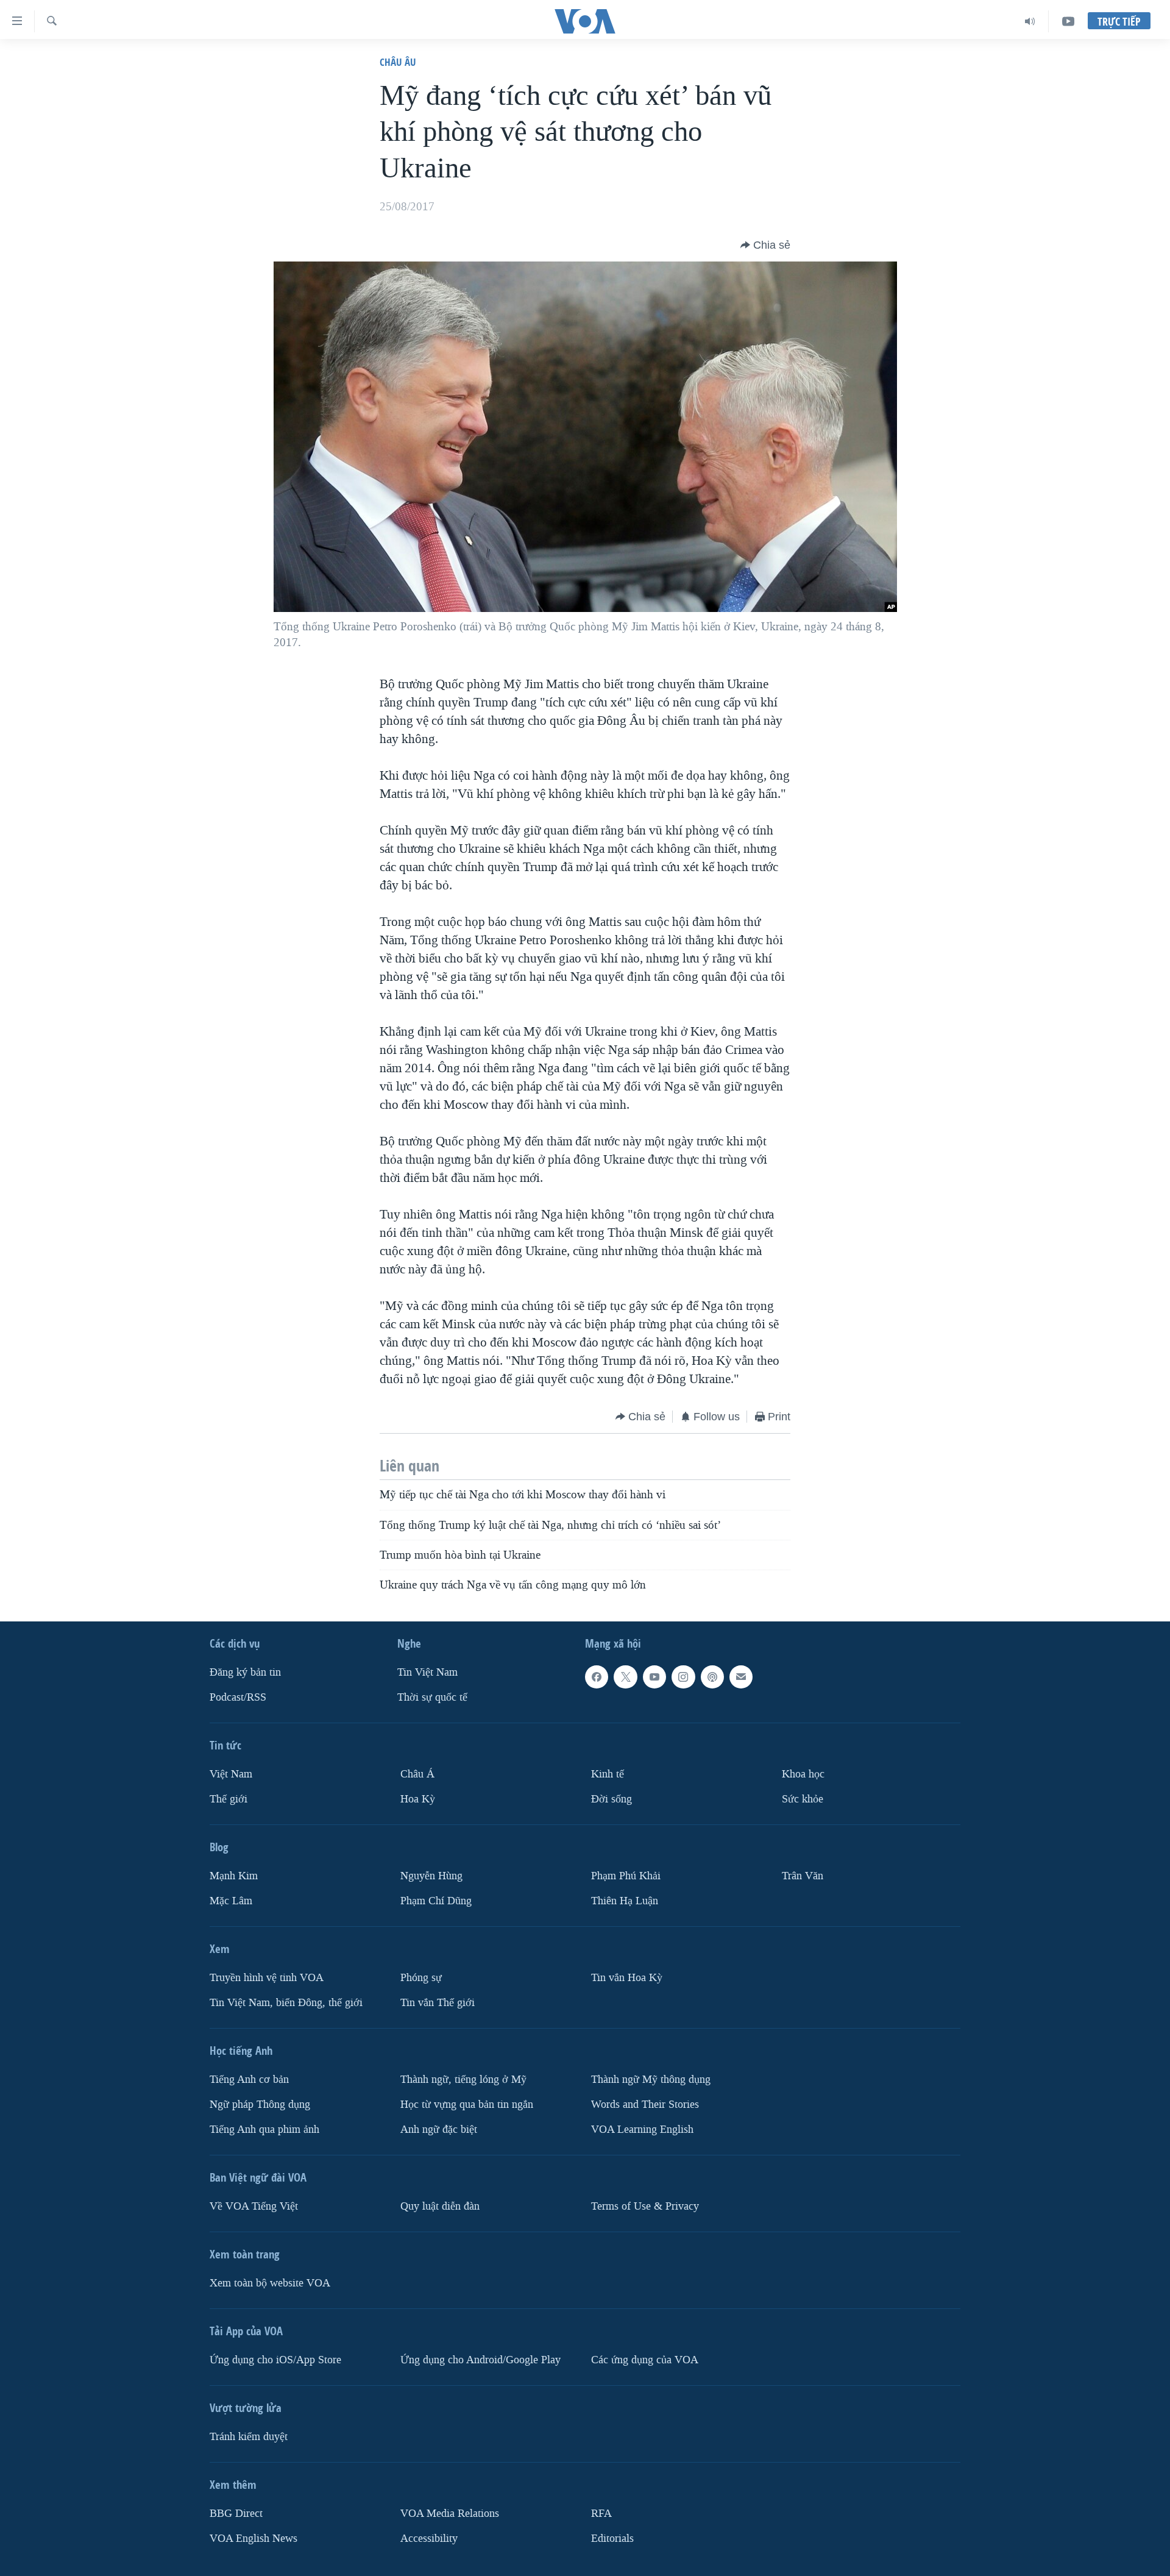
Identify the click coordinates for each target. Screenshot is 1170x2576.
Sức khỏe (803, 1799)
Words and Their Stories (645, 2105)
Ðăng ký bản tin (245, 1672)
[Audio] (1030, 21)
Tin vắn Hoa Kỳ (627, 1978)
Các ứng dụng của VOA (645, 2360)
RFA (601, 2514)
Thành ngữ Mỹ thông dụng (651, 2080)
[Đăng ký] (741, 1677)
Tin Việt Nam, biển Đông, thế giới (286, 2003)
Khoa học (803, 1774)
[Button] (765, 245)
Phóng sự (421, 1978)
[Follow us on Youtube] (654, 1677)
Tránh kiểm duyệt (249, 2437)
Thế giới (229, 1799)
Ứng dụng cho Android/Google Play (480, 2360)
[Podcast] (712, 1677)
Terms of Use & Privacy (645, 2206)
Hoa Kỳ (418, 1799)
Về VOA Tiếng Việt (254, 2206)
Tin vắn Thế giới (438, 2003)
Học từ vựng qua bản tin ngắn (467, 2105)
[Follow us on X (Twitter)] (625, 1677)
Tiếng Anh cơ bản (249, 2080)
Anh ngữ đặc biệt (439, 2129)
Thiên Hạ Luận (625, 1901)
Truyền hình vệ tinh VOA (267, 1978)
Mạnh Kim (234, 1876)
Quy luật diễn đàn (440, 2206)
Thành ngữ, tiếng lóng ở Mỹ (463, 2080)
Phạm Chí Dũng (436, 1901)
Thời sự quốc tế (432, 1697)
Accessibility (429, 2539)
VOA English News (253, 2539)
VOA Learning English (642, 2129)
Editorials (612, 2539)
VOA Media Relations (450, 2514)
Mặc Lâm (231, 1901)
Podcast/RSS (238, 1697)
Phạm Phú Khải (626, 1876)
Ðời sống (612, 1799)
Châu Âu (398, 62)
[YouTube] (1068, 21)
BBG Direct (236, 2514)
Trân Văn (803, 1876)
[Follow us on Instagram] (683, 1677)
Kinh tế (608, 1774)
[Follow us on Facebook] (597, 1677)
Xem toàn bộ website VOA (270, 2283)
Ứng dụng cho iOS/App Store (275, 2360)
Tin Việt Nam (427, 1672)
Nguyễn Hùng (431, 1876)
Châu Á (417, 1774)
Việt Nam (231, 1774)
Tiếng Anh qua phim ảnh (264, 2129)
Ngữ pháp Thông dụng (260, 2105)
